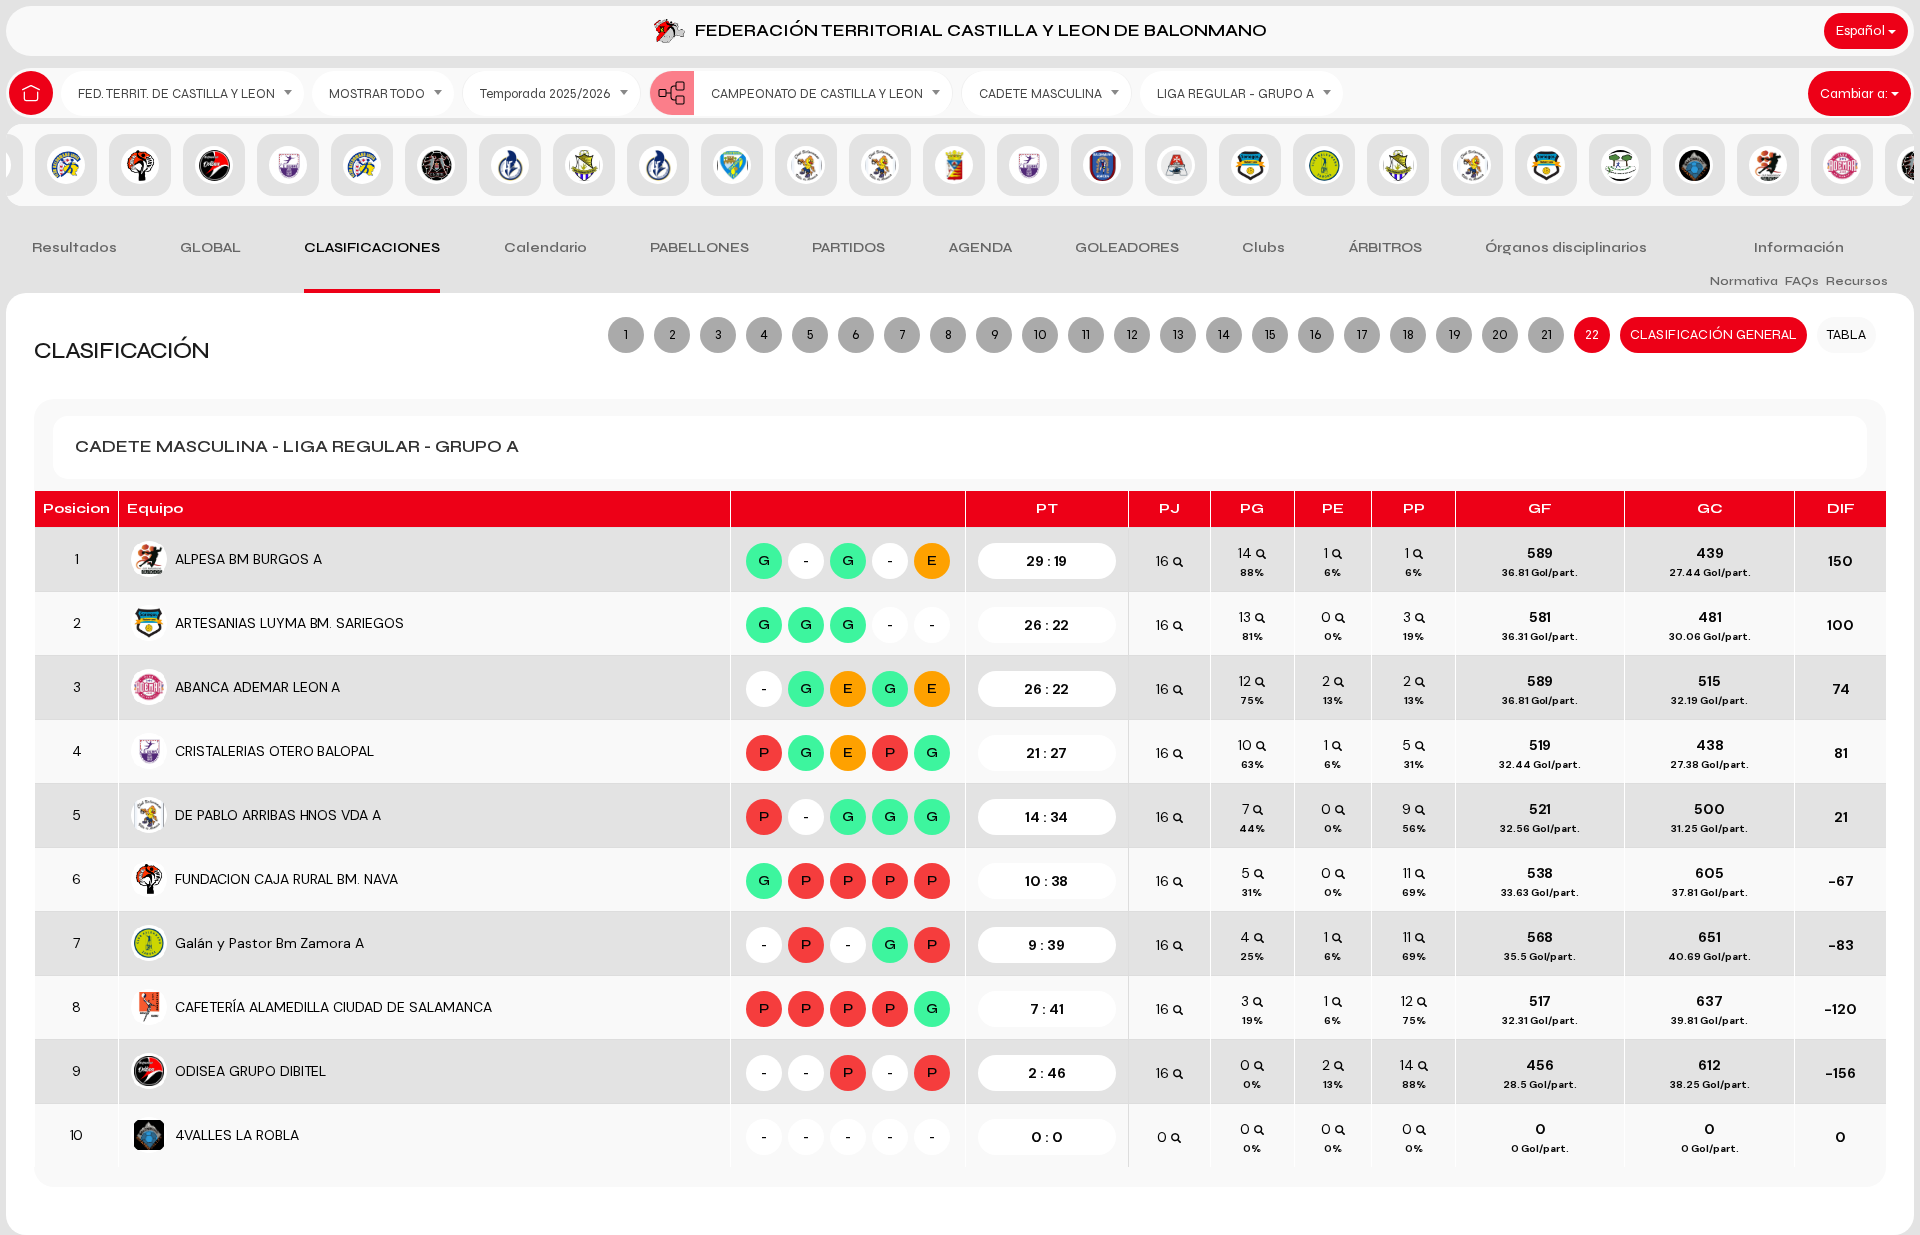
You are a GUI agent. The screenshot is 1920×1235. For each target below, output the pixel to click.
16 (1316, 334)
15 (1270, 334)
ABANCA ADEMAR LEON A (257, 687)
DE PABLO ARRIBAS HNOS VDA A (278, 815)
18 (1408, 334)
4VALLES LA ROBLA (237, 1135)
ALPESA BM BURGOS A (248, 559)
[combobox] (182, 93)
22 (1592, 334)
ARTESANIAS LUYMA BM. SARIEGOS (289, 623)
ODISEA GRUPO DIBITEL (250, 1071)
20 (1500, 334)
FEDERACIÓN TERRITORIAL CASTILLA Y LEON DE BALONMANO (981, 30)
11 (1086, 334)
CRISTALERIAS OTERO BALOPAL (274, 751)
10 (1040, 334)
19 (1454, 334)
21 (1546, 334)
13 (1178, 334)
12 (1132, 334)
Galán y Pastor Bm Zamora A (269, 943)
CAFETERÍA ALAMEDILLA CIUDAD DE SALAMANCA (333, 1007)
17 (1362, 334)
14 (1224, 334)
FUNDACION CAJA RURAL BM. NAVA (286, 879)
